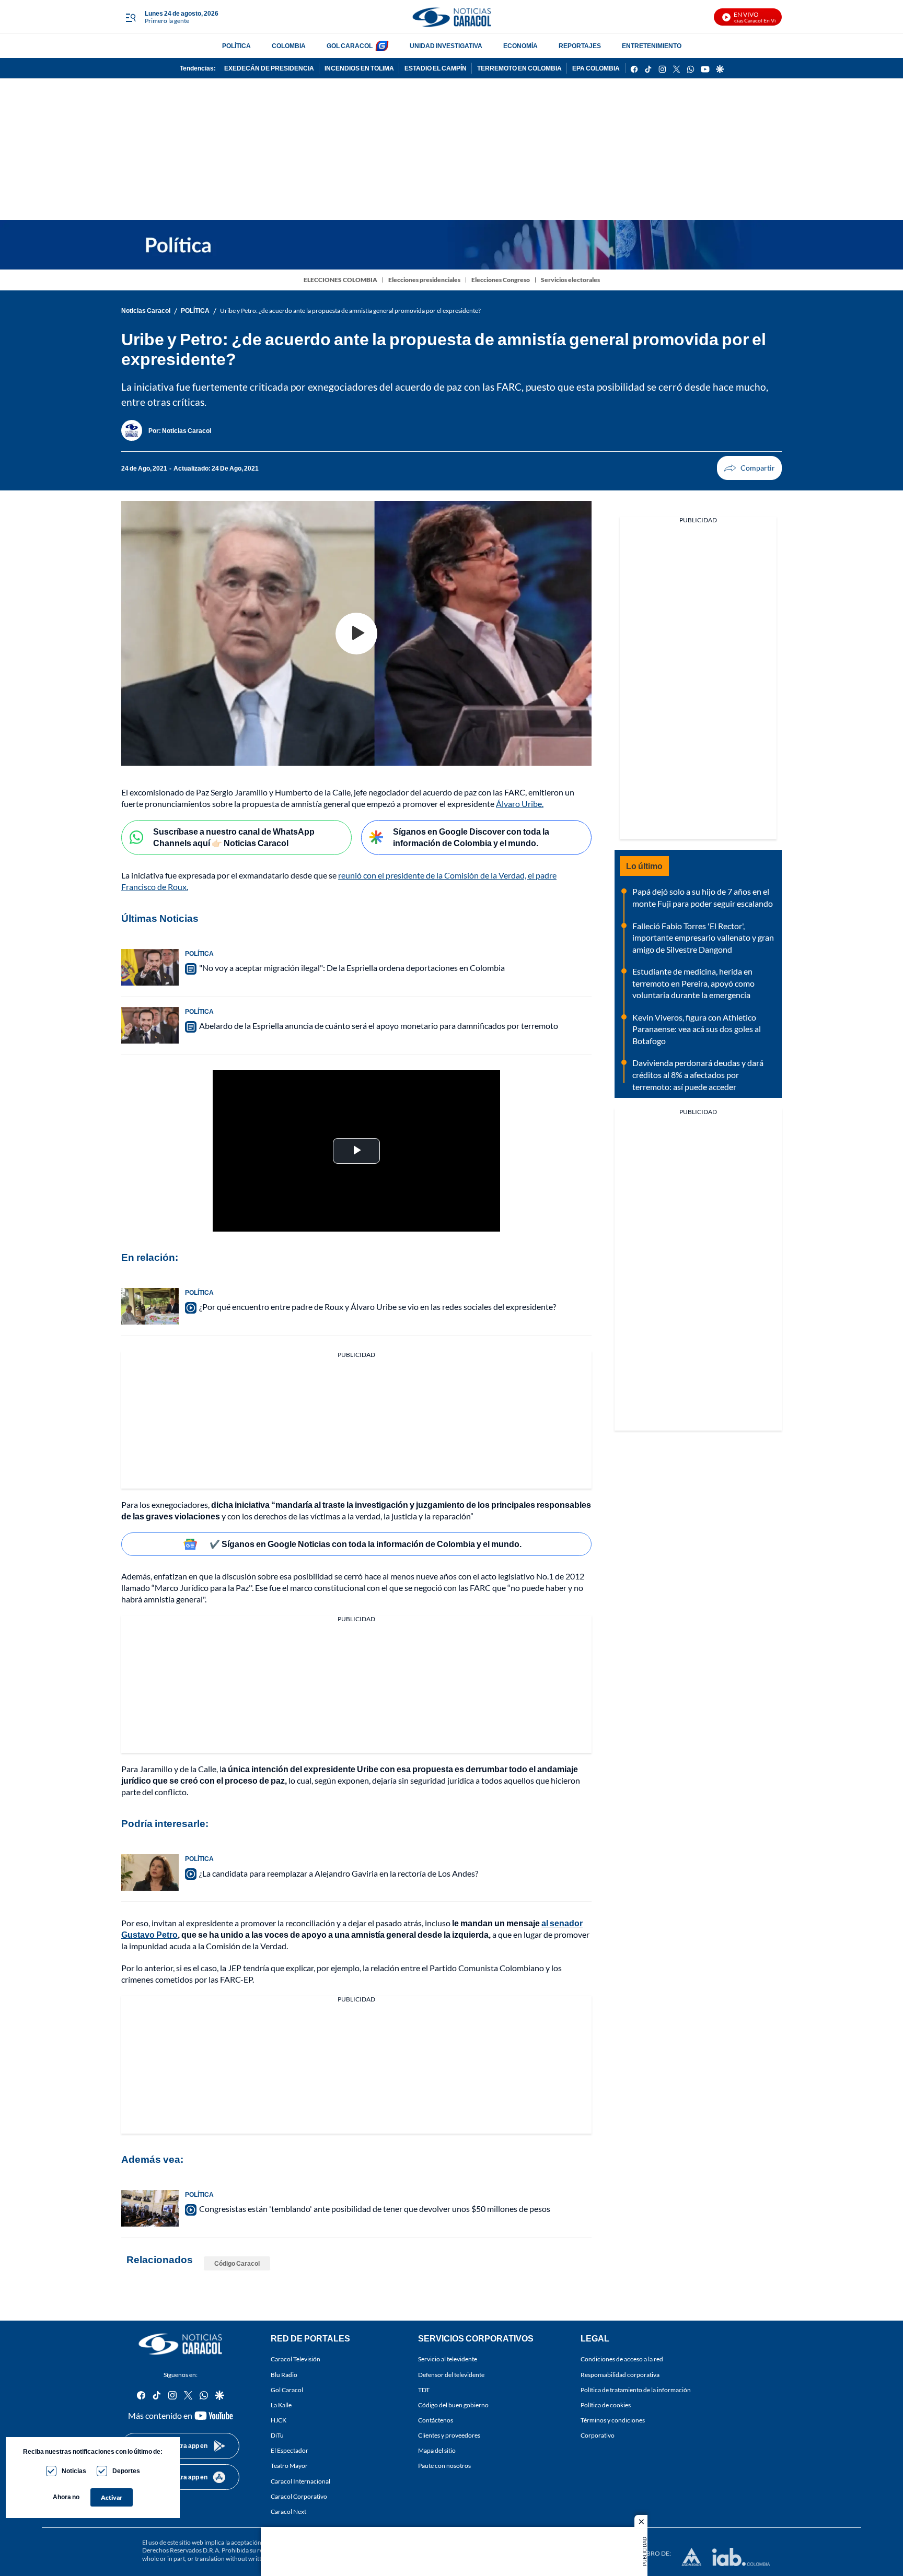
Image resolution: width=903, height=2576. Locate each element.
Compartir (749, 468)
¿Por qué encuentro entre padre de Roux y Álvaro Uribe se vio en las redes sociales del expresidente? (378, 1307)
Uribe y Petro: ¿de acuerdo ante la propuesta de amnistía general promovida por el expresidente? (350, 311)
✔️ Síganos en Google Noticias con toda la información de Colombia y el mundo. (366, 1544)
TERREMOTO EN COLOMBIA (519, 68)
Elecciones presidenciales (424, 280)
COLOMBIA (289, 46)
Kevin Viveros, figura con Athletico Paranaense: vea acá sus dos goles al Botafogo (697, 1029)
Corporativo (598, 2435)
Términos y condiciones (613, 2420)
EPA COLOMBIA (596, 68)
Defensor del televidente (451, 2375)
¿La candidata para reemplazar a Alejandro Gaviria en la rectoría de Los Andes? (339, 1873)
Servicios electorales (570, 280)
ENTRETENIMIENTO (652, 46)
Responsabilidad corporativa (620, 2375)
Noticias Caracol (146, 311)
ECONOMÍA (520, 46)
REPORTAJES (580, 46)
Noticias (74, 2471)
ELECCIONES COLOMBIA (340, 280)
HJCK (279, 2420)
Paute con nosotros (444, 2466)
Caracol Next (288, 2511)
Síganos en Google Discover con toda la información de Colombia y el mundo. (471, 837)
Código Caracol (237, 2263)
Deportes (126, 2471)
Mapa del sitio (437, 2450)
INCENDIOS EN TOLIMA (359, 68)
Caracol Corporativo (299, 2496)
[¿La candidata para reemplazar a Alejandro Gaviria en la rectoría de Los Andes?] (150, 1872)
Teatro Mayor (289, 2466)
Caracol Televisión (296, 2359)
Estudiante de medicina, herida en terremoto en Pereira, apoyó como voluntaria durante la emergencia (693, 983)
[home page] (451, 17)
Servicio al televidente (448, 2359)
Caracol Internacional (300, 2481)
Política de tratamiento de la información (636, 2390)
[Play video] (356, 634)
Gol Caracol (287, 2390)
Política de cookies (606, 2405)
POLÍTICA (236, 46)
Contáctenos (436, 2420)
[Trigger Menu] (130, 17)
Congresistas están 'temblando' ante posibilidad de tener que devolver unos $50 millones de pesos (375, 2209)
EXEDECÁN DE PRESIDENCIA (269, 68)
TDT (424, 2390)
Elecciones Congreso (501, 280)
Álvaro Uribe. (520, 804)
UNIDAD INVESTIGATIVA (446, 46)
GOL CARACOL (350, 46)
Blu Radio (284, 2375)
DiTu (277, 2435)
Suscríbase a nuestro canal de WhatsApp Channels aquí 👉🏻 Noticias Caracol (234, 837)
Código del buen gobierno (453, 2405)
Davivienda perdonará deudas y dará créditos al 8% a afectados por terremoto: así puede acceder (698, 1074)
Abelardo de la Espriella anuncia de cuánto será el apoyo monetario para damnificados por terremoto (379, 1026)
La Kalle (281, 2405)
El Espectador (290, 2450)
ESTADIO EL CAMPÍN (436, 68)
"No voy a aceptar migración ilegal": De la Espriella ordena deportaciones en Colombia (352, 968)
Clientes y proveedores (449, 2435)
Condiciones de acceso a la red (622, 2359)
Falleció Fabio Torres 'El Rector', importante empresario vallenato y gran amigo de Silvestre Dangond (703, 938)
